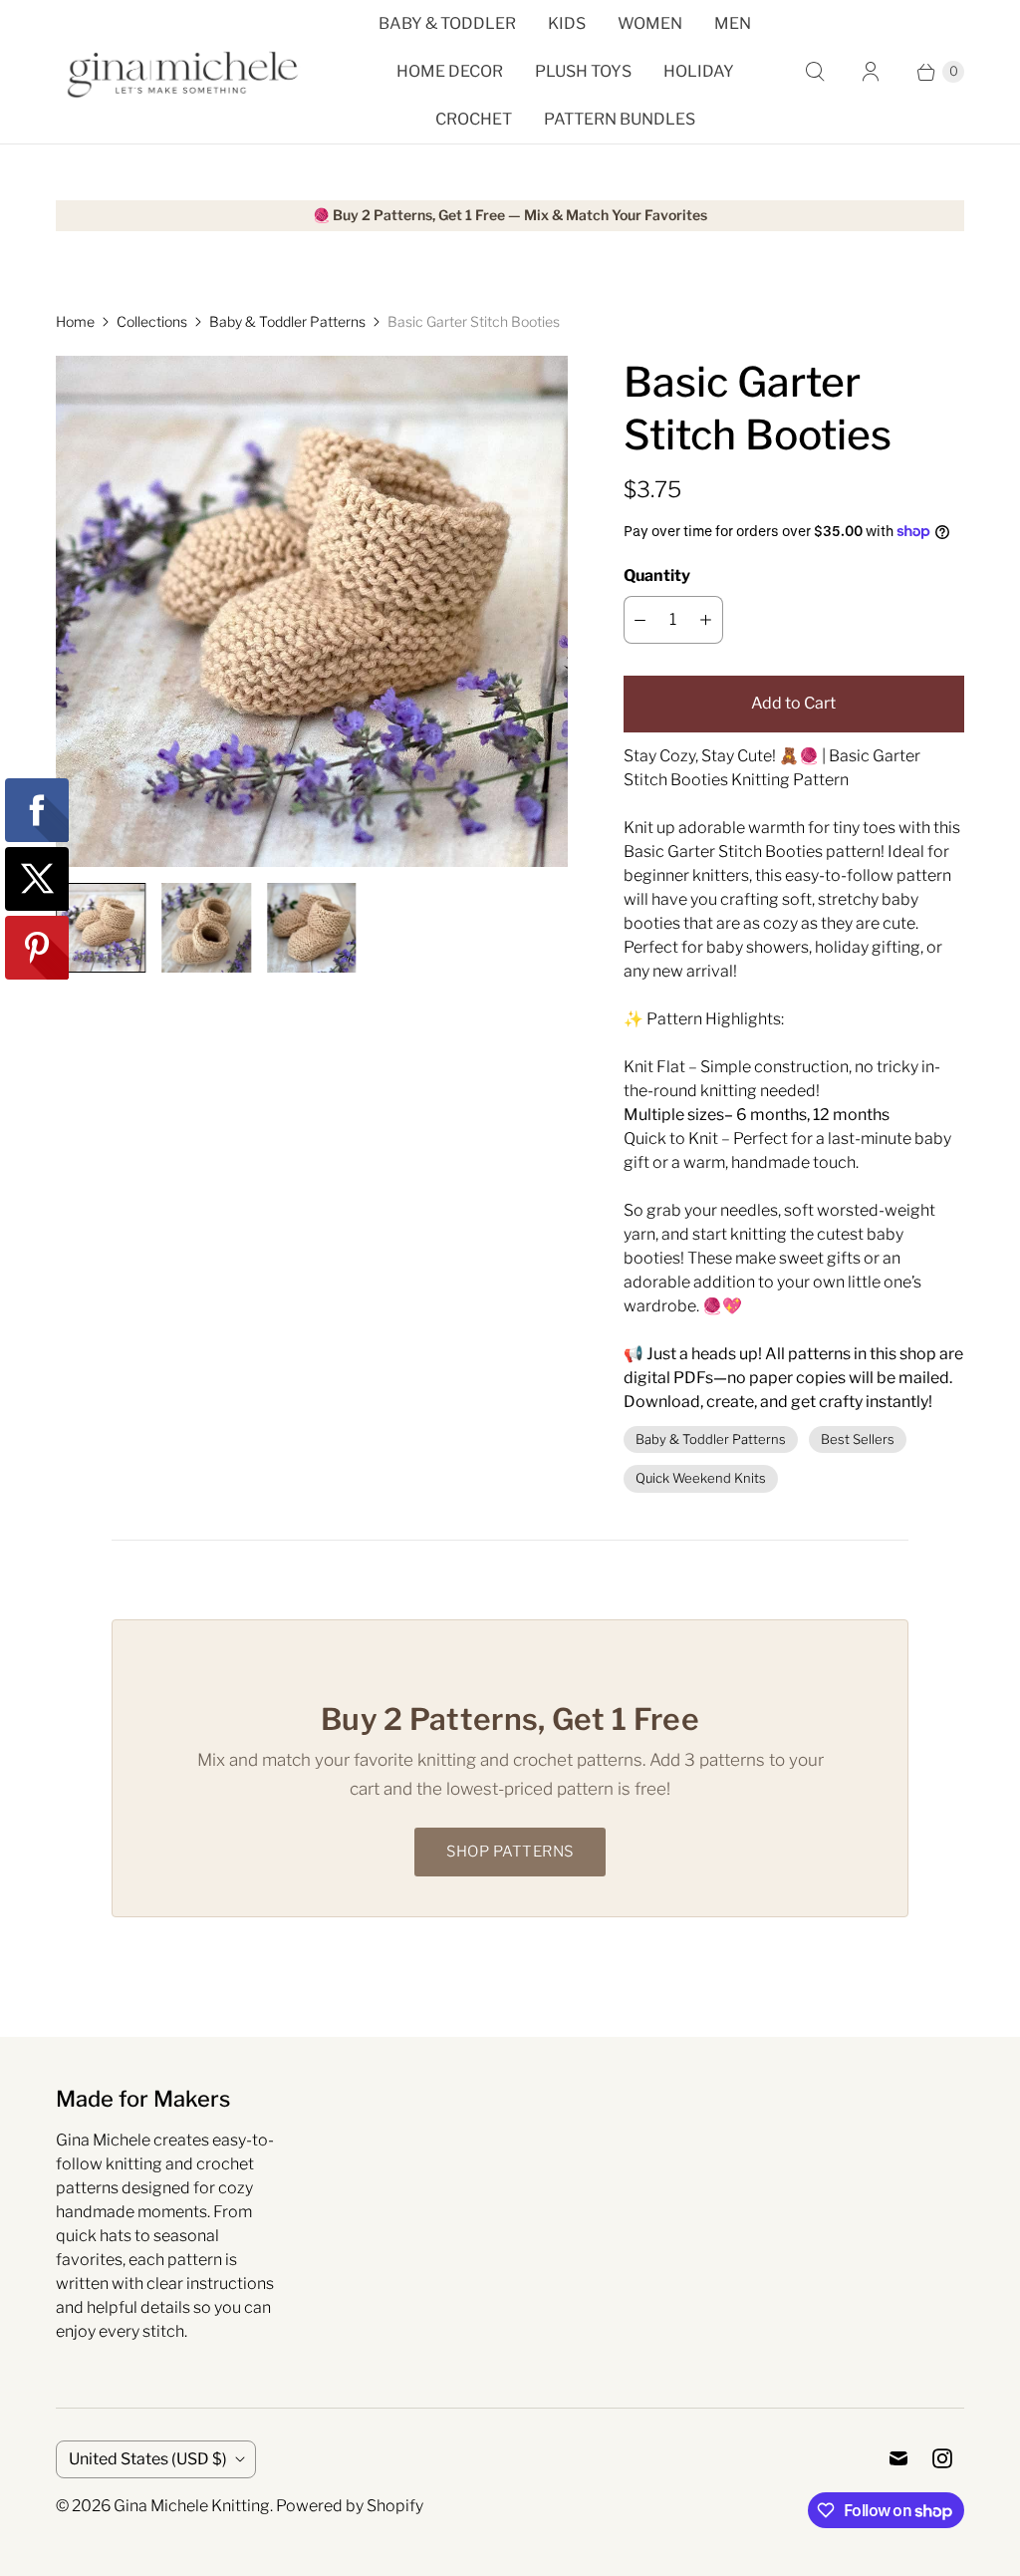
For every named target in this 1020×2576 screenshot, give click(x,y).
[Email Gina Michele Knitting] (898, 2458)
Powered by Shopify (350, 2506)
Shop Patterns (510, 1852)
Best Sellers (858, 1439)
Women (650, 23)
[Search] (815, 72)
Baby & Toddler (447, 23)
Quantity (657, 575)
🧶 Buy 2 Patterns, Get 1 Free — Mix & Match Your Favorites (510, 215)
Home (75, 321)
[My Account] (871, 72)
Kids (567, 23)
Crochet (474, 119)
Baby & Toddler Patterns (287, 321)
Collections (152, 321)
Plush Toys (583, 71)
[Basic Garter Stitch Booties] (312, 612)
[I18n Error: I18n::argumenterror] (101, 928)
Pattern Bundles (620, 119)
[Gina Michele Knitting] (185, 72)
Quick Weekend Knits (701, 1478)
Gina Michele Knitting (192, 2506)
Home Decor (450, 71)
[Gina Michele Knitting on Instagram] (942, 2458)
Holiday (699, 71)
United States (148, 2459)
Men (733, 23)
